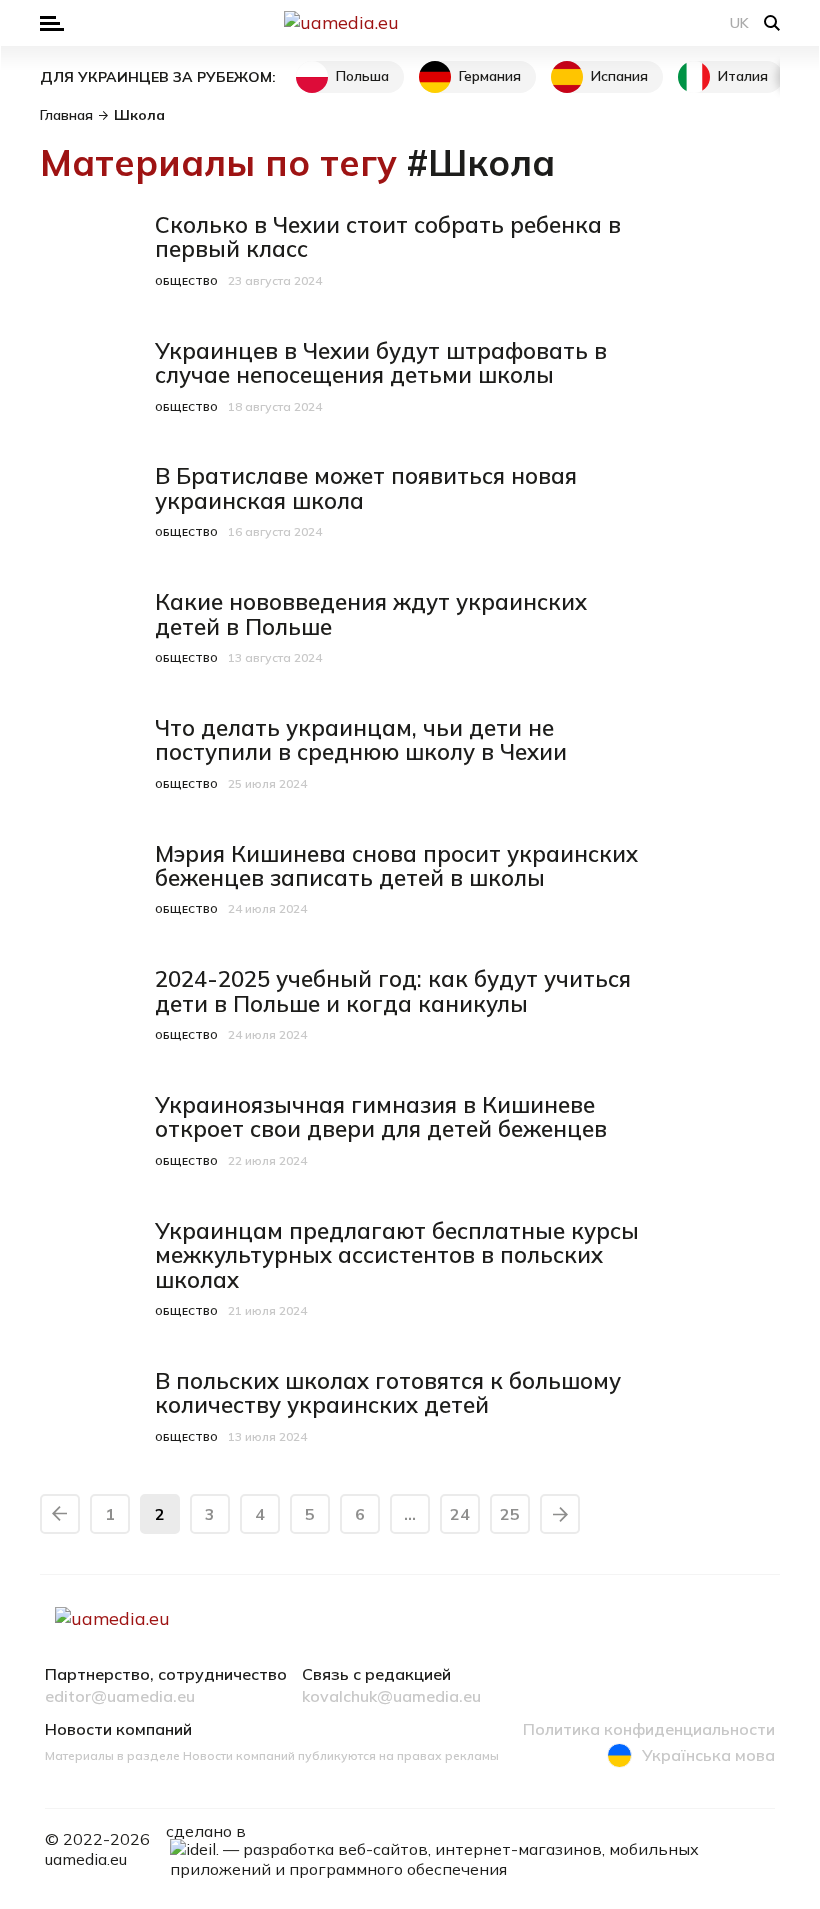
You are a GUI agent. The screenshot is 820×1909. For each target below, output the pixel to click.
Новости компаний (118, 1730)
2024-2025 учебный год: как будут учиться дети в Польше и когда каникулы (393, 991)
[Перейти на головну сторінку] (410, 23)
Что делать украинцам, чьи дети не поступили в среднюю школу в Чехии (361, 740)
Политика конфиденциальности (649, 1730)
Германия (490, 76)
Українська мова (708, 1755)
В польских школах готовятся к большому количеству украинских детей (388, 1393)
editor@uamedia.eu (120, 1697)
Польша (362, 76)
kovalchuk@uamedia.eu (391, 1697)
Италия (743, 76)
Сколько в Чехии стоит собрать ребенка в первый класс (388, 237)
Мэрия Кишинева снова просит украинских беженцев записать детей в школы (396, 866)
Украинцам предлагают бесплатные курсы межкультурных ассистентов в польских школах (397, 1255)
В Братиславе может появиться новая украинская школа (366, 488)
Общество (186, 281)
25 (510, 1514)
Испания (619, 76)
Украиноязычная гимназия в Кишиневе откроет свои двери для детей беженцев (381, 1117)
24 (460, 1514)
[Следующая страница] (560, 1514)
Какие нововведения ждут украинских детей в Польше (371, 614)
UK (739, 23)
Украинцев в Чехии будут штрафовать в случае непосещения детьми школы (381, 363)
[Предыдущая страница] (60, 1514)
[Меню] (52, 23)
